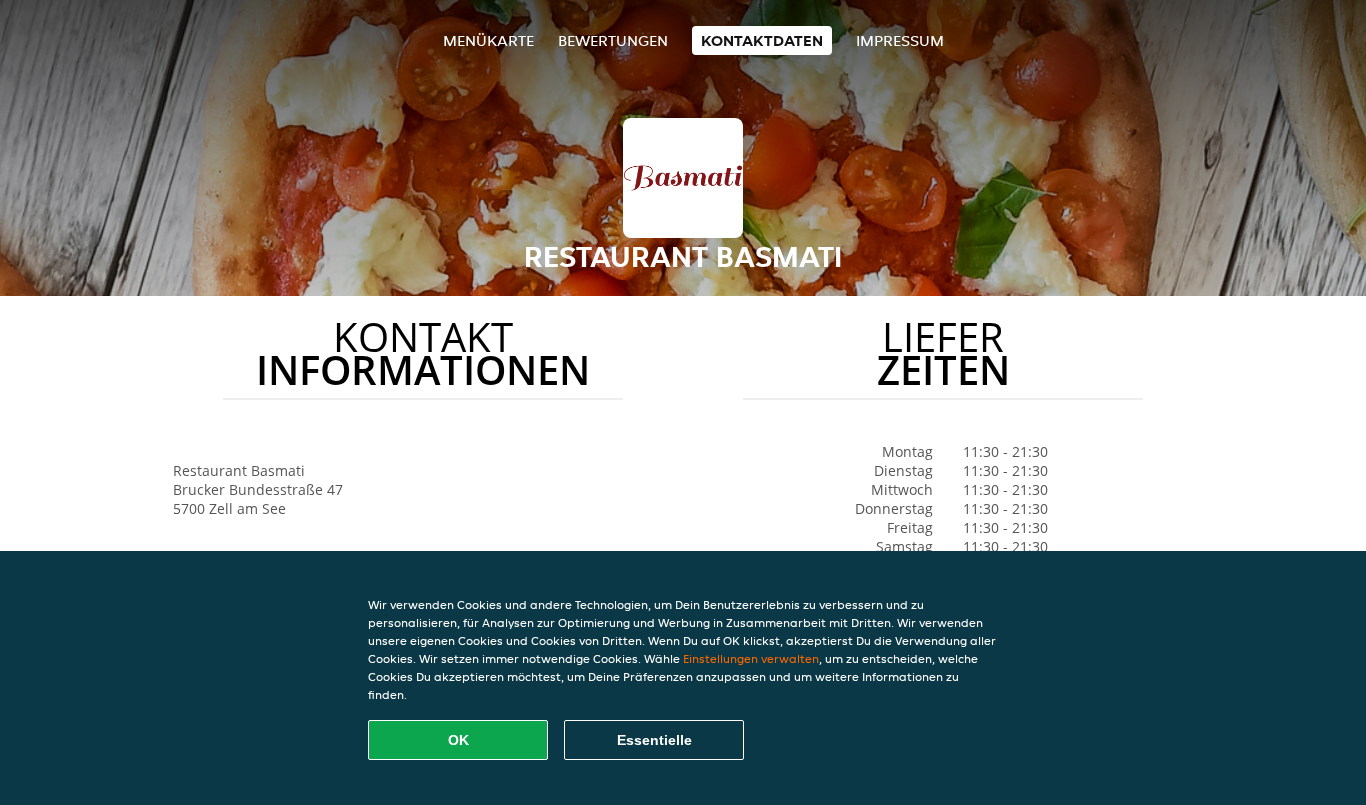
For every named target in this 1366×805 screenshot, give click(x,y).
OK (458, 740)
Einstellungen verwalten (751, 658)
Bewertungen (613, 40)
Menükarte (488, 40)
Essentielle (654, 740)
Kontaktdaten (762, 40)
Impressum (900, 40)
